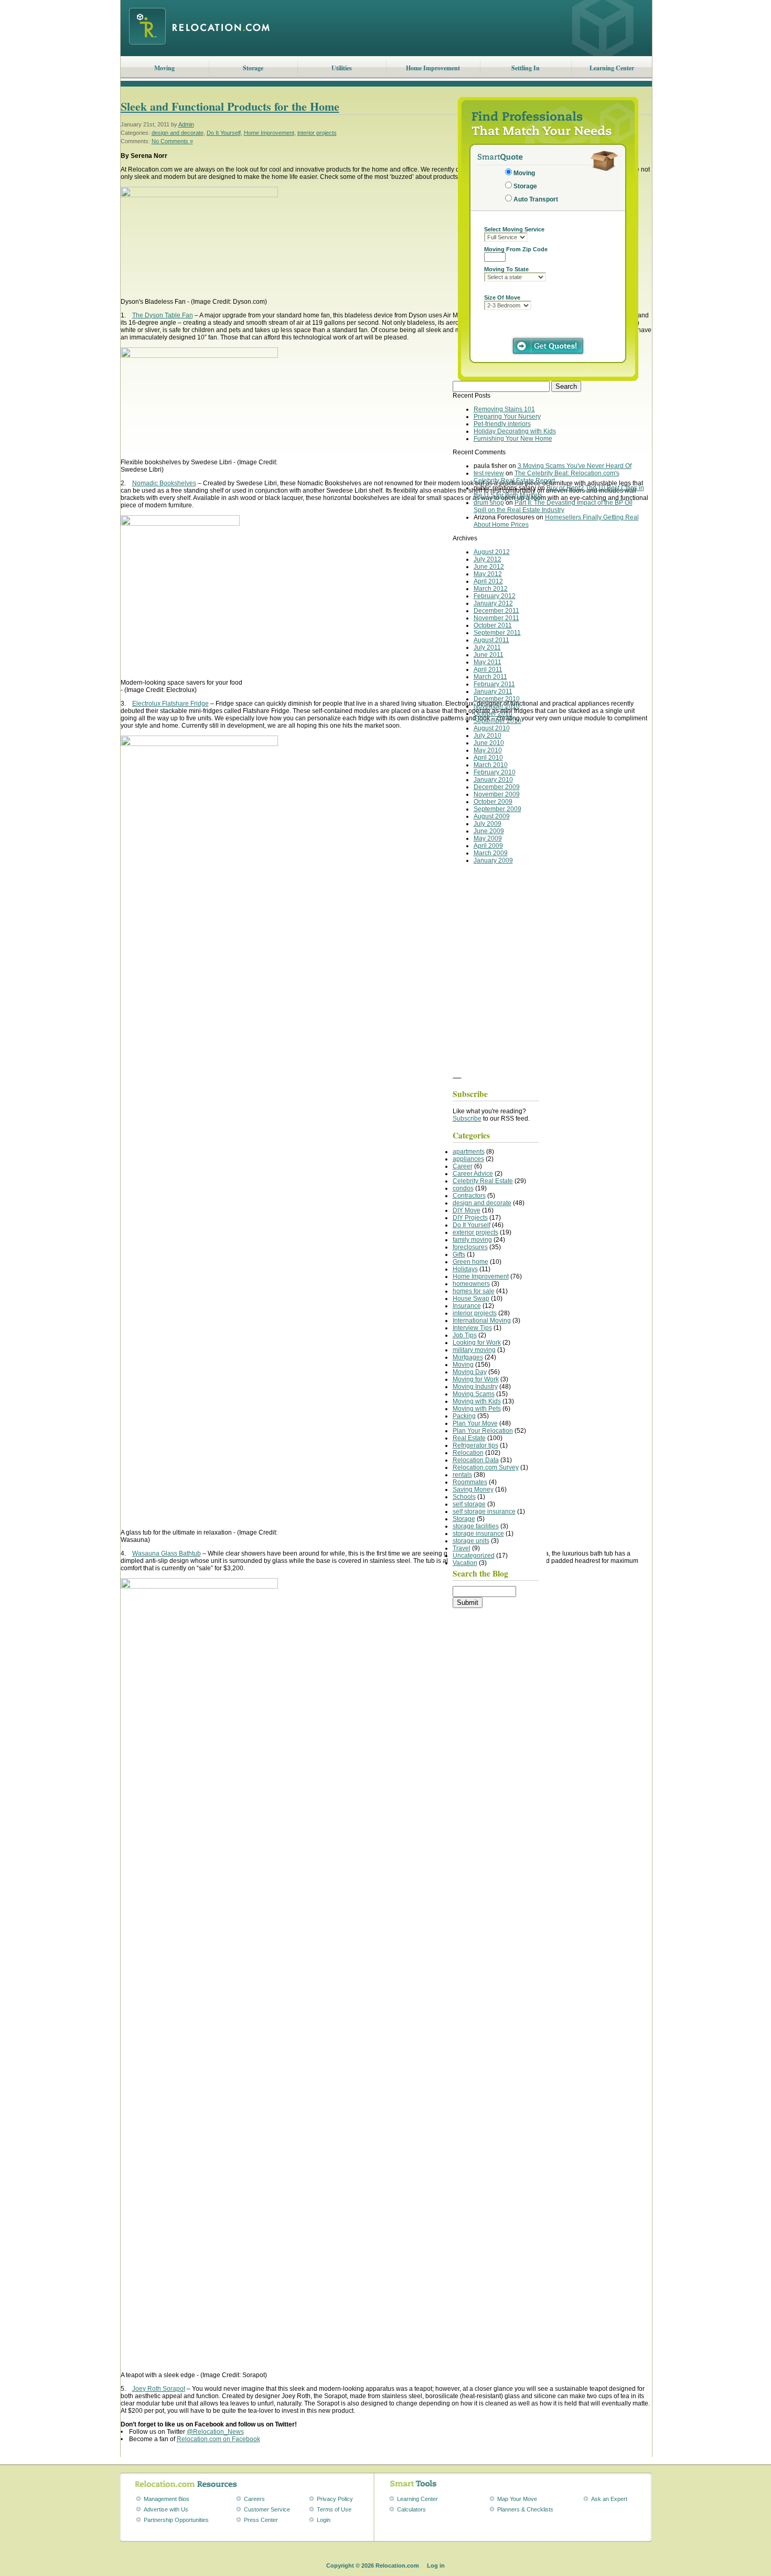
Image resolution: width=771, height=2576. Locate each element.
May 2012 (488, 574)
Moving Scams (474, 1394)
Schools (464, 1497)
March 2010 (491, 765)
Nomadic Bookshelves (164, 483)
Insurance (467, 1306)
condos (463, 1188)
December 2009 (497, 787)
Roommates (470, 1482)
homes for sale (474, 1291)
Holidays (465, 1269)
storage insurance (478, 1534)
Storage (253, 68)
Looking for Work (477, 1343)
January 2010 (493, 780)
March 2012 (491, 589)
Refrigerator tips (475, 1445)
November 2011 (496, 618)
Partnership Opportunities (176, 2520)
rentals (462, 1475)
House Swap (471, 1298)
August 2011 (491, 640)
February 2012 (495, 596)
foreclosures (470, 1247)
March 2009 (491, 853)
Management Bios (167, 2499)
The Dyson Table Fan (163, 315)
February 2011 (494, 684)
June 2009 (489, 831)
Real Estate (469, 1438)
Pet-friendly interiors (502, 424)
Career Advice (473, 1174)
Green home (470, 1262)
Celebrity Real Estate (483, 1181)
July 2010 (488, 736)
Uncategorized (474, 1556)
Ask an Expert (609, 2499)
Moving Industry (475, 1387)
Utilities (342, 68)
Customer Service (267, 2509)
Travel (462, 1548)
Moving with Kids (477, 1401)
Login (324, 2520)
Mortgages (468, 1357)
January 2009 (493, 860)
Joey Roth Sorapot (159, 2389)
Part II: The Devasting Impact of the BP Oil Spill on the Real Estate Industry (553, 506)
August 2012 (492, 552)
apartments (469, 1152)
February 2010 (495, 772)
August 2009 (492, 816)
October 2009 (493, 802)
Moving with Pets (477, 1409)
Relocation (468, 1453)
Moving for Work (476, 1379)
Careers (254, 2499)
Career (463, 1166)
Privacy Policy (335, 2499)
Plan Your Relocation (483, 1431)
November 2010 (497, 706)
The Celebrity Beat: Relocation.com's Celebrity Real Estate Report (547, 477)
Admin (186, 124)
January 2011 (493, 691)
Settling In (526, 68)
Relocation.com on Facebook (218, 2439)
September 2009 (497, 809)
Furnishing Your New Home (513, 439)
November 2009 (497, 794)
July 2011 (487, 647)
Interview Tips (472, 1328)
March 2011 (490, 677)
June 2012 (489, 567)
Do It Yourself (224, 133)
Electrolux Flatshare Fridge (170, 704)
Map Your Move (517, 2499)
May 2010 (488, 750)
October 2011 (493, 625)
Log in (436, 2566)
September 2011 (497, 633)
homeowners (471, 1284)
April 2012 (488, 581)
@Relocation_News (215, 2432)
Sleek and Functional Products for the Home (230, 106)
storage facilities (476, 1526)
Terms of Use (334, 2509)
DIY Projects (470, 1218)
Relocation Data (476, 1460)
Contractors (469, 1196)
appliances (468, 1159)
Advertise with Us (166, 2509)
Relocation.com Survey (486, 1467)
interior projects (317, 133)
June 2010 (489, 743)
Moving (164, 68)
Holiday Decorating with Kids (515, 431)
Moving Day (470, 1372)
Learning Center (612, 68)
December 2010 (497, 699)
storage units (471, 1541)
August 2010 (492, 728)
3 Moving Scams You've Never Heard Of (575, 466)
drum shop (489, 503)
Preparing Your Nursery (507, 417)
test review (489, 473)
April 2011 (488, 669)
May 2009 (488, 838)
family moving (472, 1240)
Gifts (459, 1254)
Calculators (411, 2509)
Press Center (261, 2520)
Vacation (465, 1563)
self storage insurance (484, 1511)
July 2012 (488, 559)
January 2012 (493, 603)
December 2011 (496, 611)
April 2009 (488, 846)
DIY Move (467, 1210)
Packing (464, 1416)
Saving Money (473, 1489)
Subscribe (467, 1119)
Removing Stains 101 (504, 409)
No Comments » (172, 141)
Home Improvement (433, 68)
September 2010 (497, 721)
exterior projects (475, 1232)
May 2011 (488, 662)
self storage (469, 1504)
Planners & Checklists (525, 2509)
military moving (474, 1350)
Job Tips (465, 1335)
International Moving (482, 1321)
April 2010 (488, 758)
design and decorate (178, 133)
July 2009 (488, 824)
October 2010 (493, 714)
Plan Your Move (475, 1423)
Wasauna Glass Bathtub (167, 1553)
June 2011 (489, 655)
